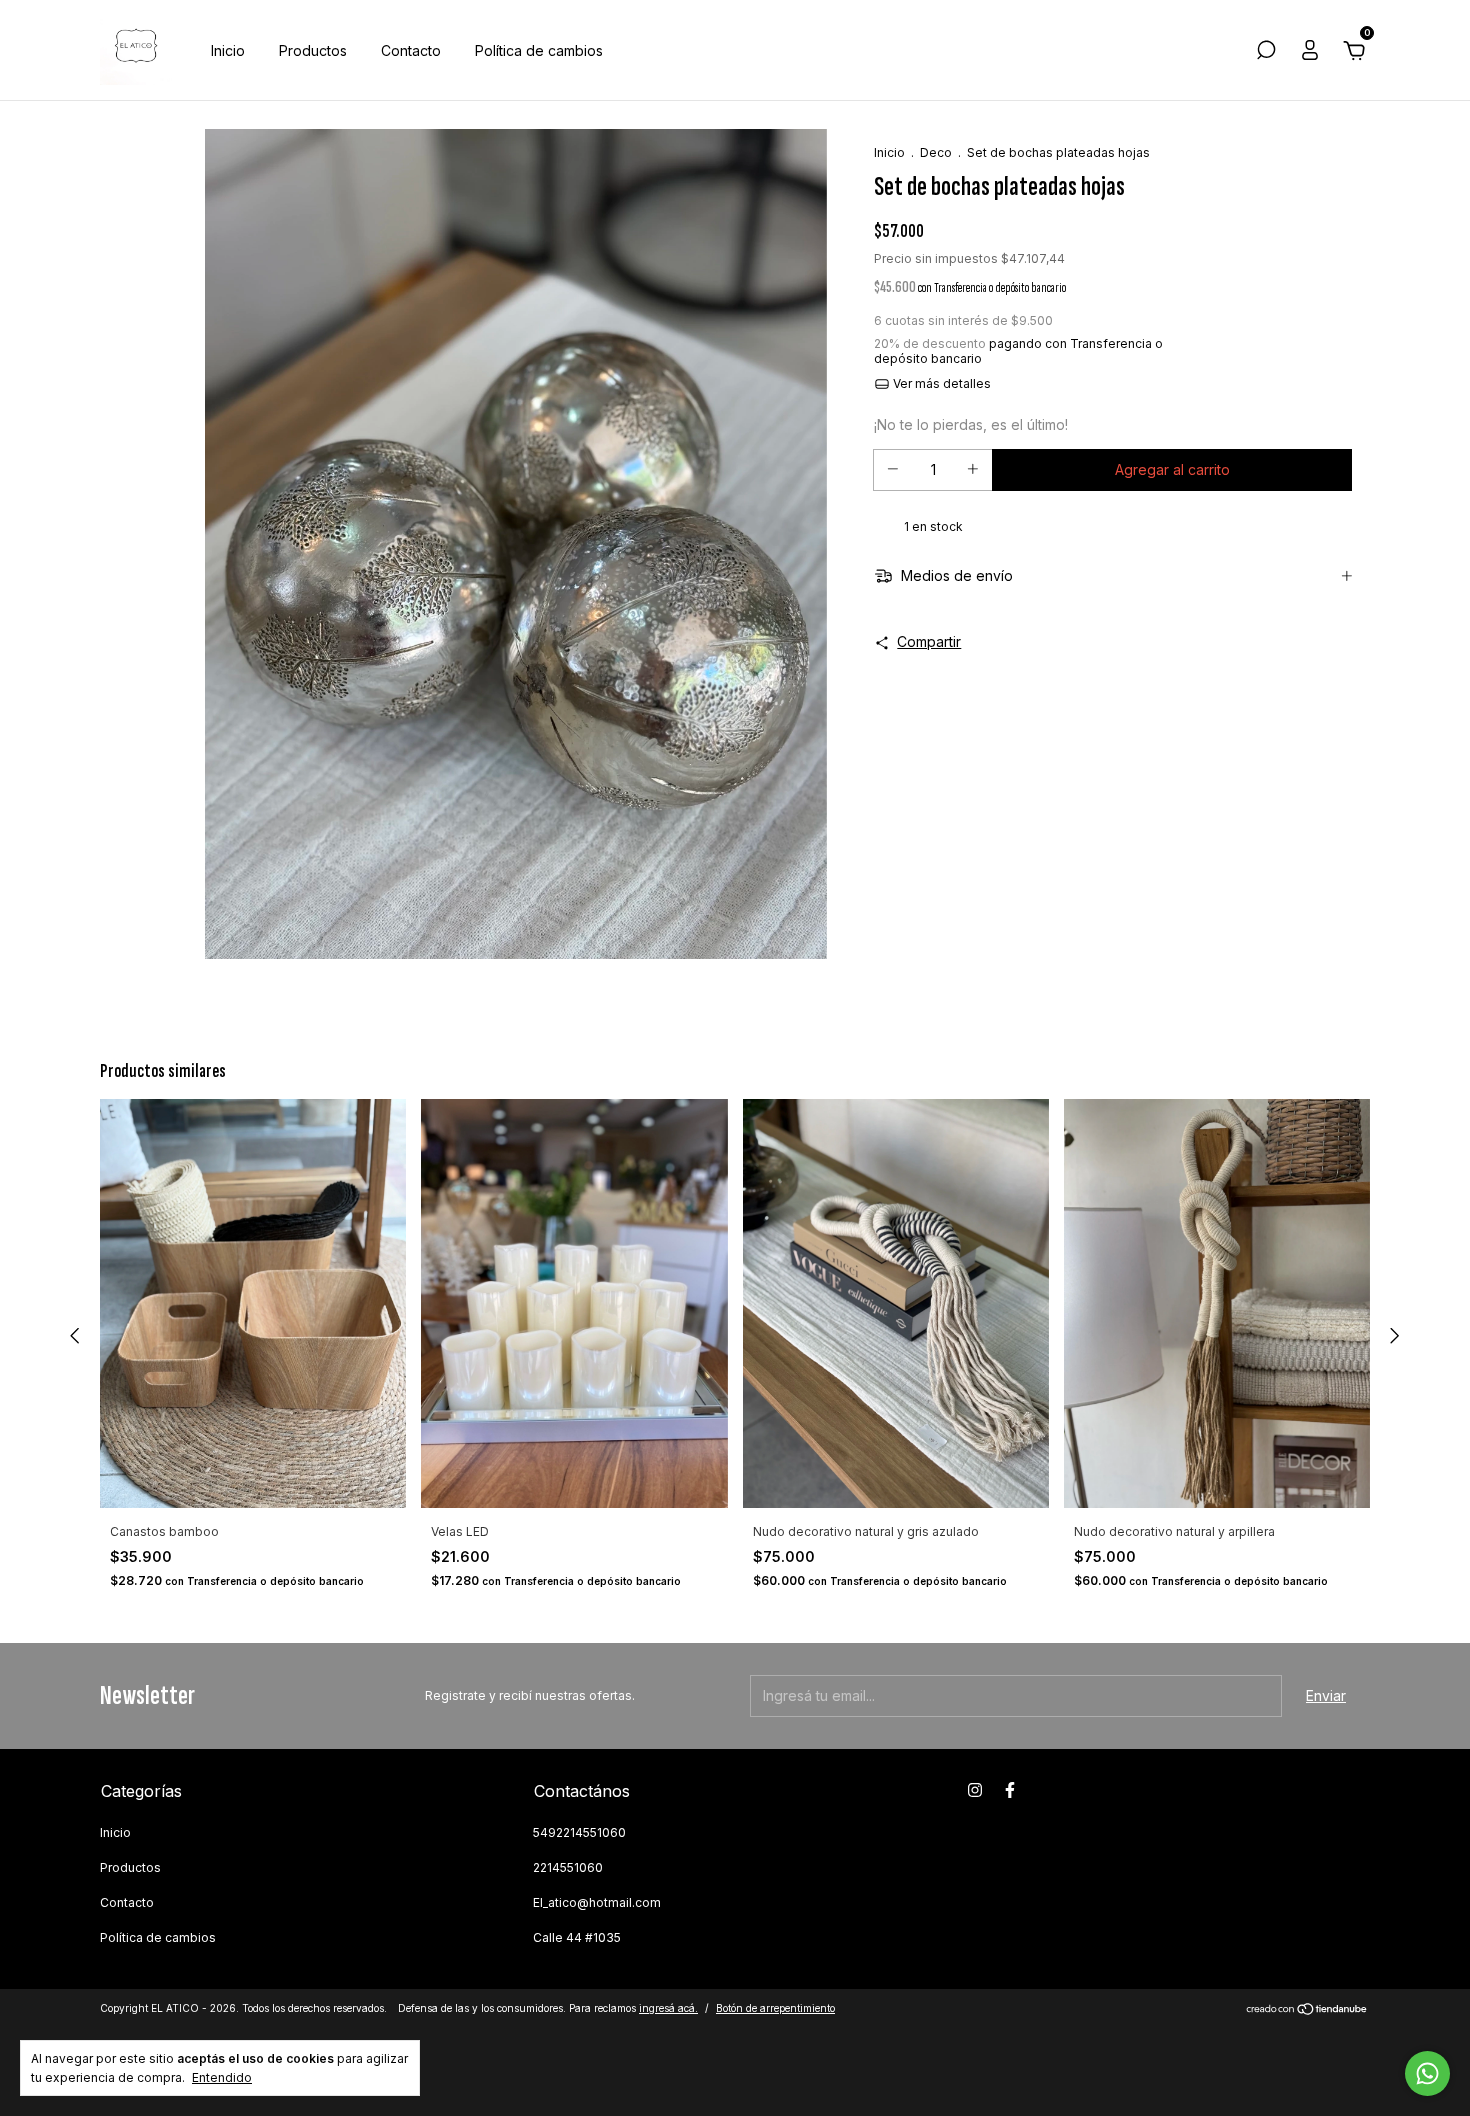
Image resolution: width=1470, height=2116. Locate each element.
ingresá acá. (668, 2008)
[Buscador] (1266, 52)
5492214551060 (579, 1832)
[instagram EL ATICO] (975, 1790)
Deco (936, 152)
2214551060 (568, 1867)
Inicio (228, 50)
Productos (313, 50)
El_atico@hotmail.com (597, 1902)
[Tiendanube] (1307, 2010)
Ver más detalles (940, 383)
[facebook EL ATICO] (1010, 1790)
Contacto (411, 50)
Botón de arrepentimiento (775, 2008)
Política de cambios (539, 50)
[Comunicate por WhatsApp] (1427, 2073)
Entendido (222, 2077)
